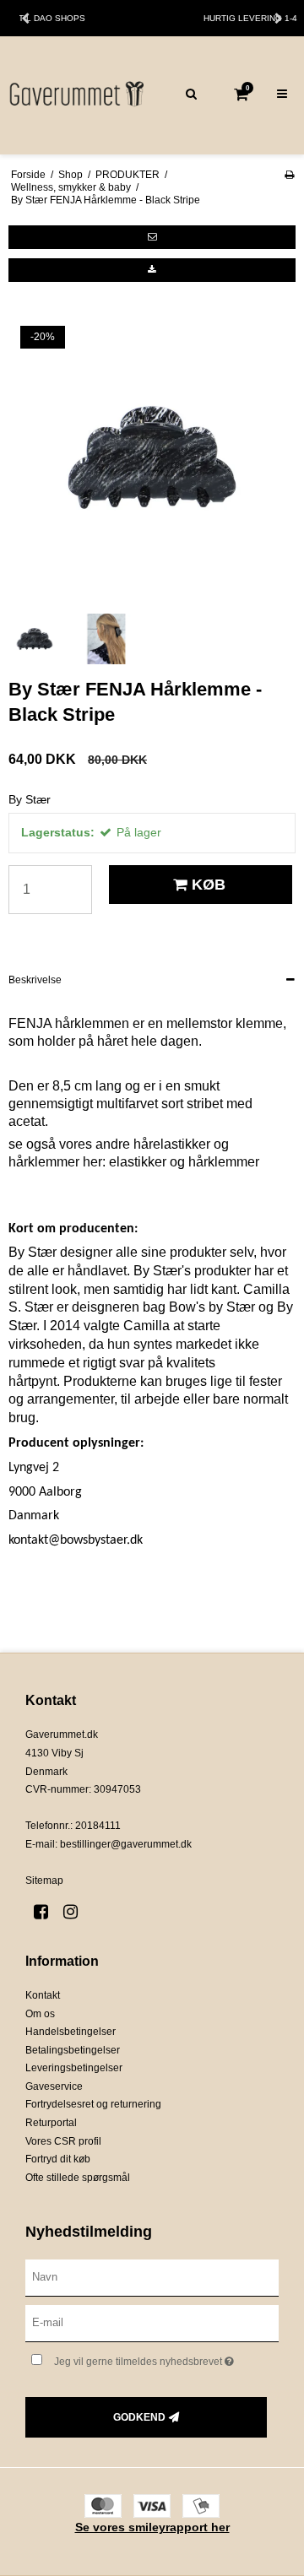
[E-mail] (152, 2323)
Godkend (139, 2417)
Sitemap (44, 1881)
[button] (152, 237)
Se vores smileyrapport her (152, 2527)
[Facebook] (47, 1912)
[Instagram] (76, 1912)
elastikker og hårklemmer (184, 1162)
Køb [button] (209, 885)
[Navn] (152, 2277)
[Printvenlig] (289, 175)
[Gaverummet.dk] (76, 95)
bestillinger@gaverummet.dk (126, 1844)
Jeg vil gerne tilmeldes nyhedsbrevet (154, 2358)
